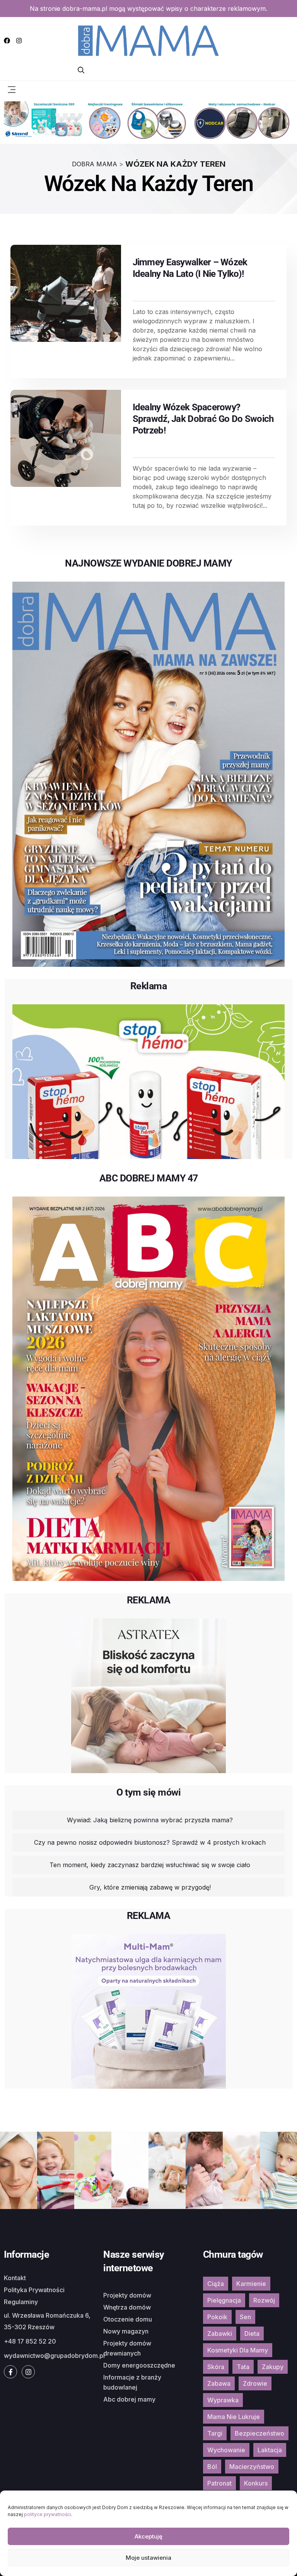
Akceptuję (148, 2536)
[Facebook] (7, 41)
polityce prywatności (48, 2514)
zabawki (220, 2334)
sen (245, 2317)
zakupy (273, 2367)
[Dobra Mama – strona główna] (148, 40)
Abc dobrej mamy (129, 2399)
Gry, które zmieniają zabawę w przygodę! (150, 1887)
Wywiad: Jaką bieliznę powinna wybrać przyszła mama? (150, 1820)
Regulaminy (21, 2302)
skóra (216, 2367)
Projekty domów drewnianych (127, 2348)
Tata (243, 2367)
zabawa (219, 2383)
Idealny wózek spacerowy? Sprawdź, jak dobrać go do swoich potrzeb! (203, 419)
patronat (219, 2483)
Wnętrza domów (127, 2307)
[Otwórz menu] (12, 89)
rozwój (264, 2300)
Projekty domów (127, 2295)
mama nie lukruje (234, 2417)
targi (215, 2433)
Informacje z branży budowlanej (132, 2382)
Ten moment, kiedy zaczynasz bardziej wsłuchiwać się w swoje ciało (150, 1865)
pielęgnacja (224, 2300)
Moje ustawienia (148, 2558)
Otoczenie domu (128, 2319)
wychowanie (226, 2450)
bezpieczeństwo (259, 2433)
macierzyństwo (252, 2467)
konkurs (256, 2483)
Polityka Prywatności (34, 2290)
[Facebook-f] (10, 2372)
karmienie (251, 2284)
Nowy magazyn (126, 2331)
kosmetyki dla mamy (238, 2350)
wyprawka (223, 2400)
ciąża (216, 2284)
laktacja (270, 2450)
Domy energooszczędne (139, 2365)
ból (212, 2467)
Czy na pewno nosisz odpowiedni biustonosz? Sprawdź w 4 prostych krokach (150, 1842)
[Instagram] (19, 41)
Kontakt (15, 2278)
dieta (252, 2334)
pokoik (217, 2317)
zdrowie (255, 2383)
